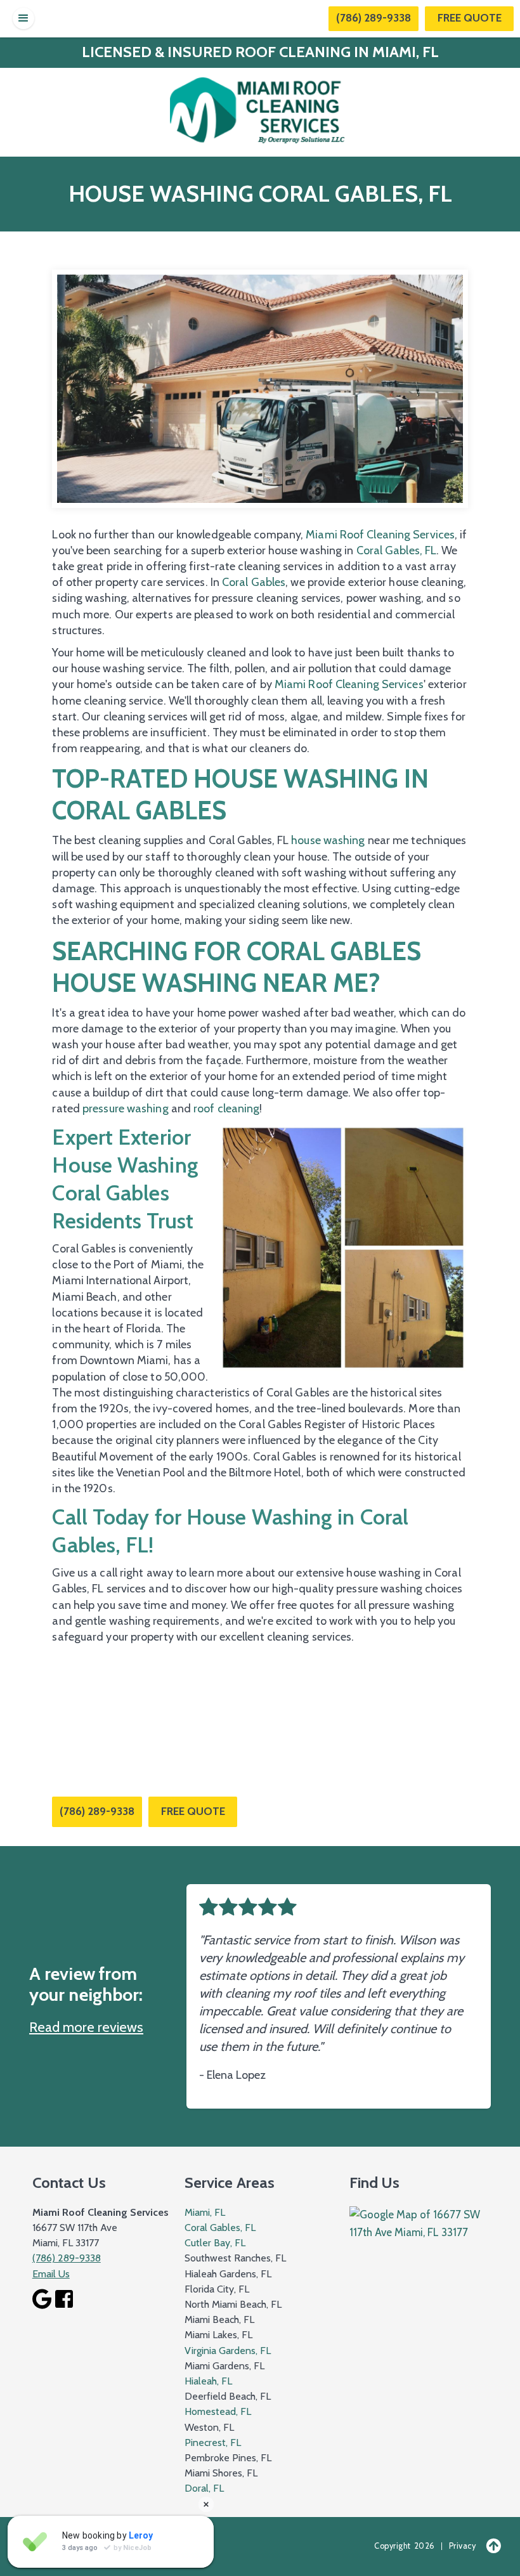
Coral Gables (254, 582)
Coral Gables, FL (395, 550)
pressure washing (126, 1109)
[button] (23, 18)
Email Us (51, 2274)
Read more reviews (86, 2027)
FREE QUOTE (193, 1811)
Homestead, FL (218, 2411)
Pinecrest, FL (213, 2443)
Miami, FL (205, 2212)
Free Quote (470, 18)
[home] (260, 109)
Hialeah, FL (208, 2381)
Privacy (463, 2546)
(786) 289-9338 (374, 18)
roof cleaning (226, 1109)
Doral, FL (204, 2488)
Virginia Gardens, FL (228, 2351)
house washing (328, 840)
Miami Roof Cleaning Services (380, 535)
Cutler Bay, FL (215, 2243)
